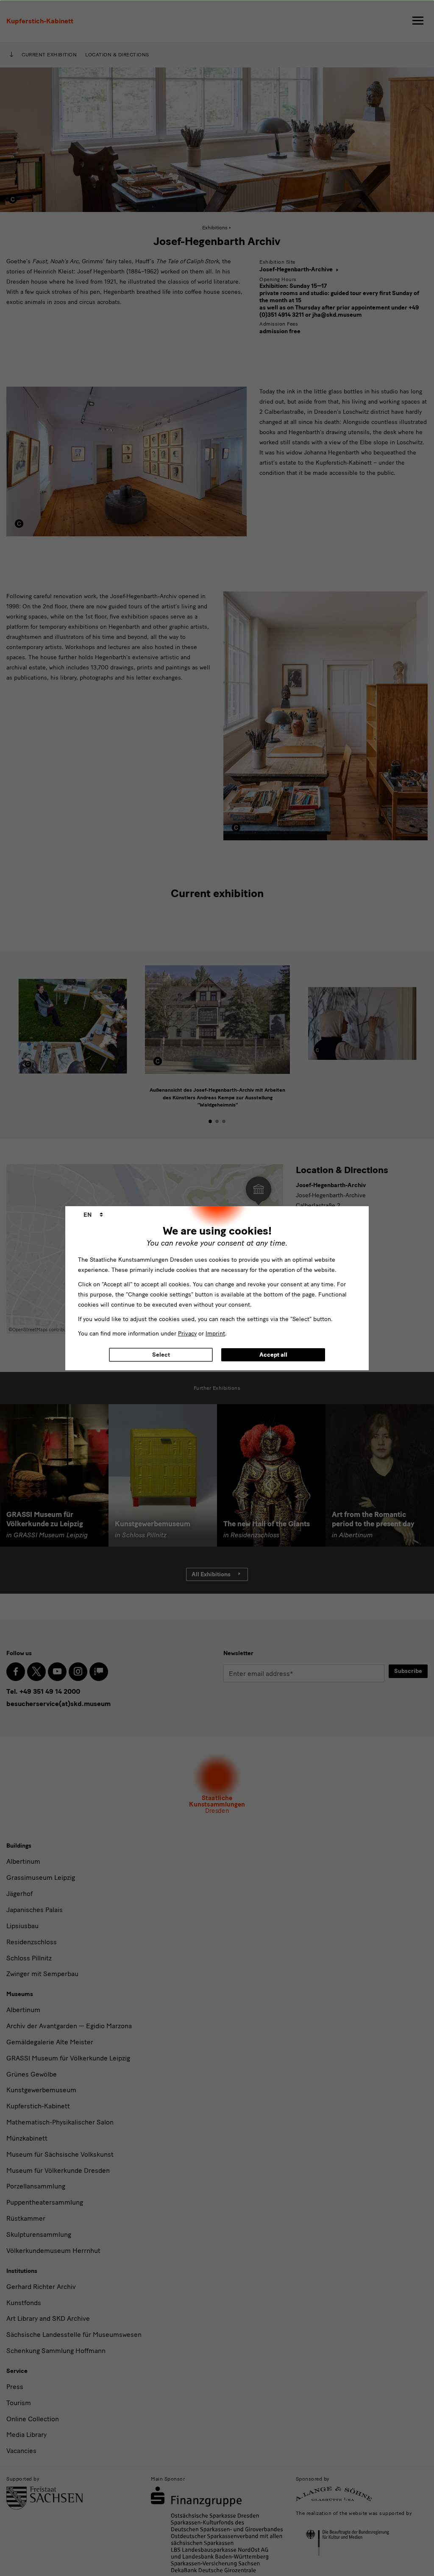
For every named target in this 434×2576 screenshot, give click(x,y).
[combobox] (93, 1215)
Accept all (273, 1355)
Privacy (187, 1334)
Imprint (215, 1334)
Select (161, 1355)
